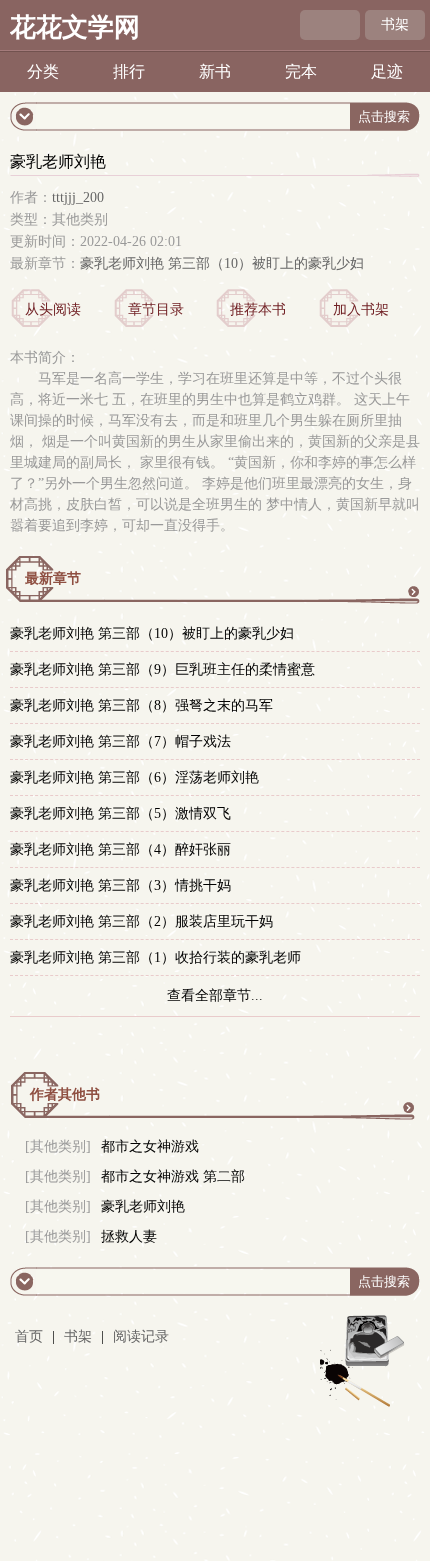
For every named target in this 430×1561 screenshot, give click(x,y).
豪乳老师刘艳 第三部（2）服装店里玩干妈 (141, 921)
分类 (43, 71)
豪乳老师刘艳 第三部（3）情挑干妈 (120, 885)
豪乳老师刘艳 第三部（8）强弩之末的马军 (141, 705)
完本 (301, 71)
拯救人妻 (129, 1236)
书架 (395, 24)
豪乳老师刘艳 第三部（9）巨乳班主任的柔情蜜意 (162, 669)
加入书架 (361, 309)
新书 (215, 71)
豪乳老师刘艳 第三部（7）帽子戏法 (120, 741)
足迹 (387, 71)
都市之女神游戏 (150, 1146)
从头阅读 (53, 309)
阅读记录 (141, 1336)
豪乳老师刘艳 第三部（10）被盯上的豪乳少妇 (222, 263)
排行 (129, 71)
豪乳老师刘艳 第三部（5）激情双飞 (120, 813)
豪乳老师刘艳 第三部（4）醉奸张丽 (120, 849)
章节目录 (156, 309)
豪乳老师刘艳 (143, 1206)
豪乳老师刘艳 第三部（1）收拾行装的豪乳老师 (155, 957)
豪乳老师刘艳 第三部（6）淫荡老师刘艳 (134, 777)
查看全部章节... (215, 995)
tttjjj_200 (78, 197)
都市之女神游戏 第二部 (173, 1176)
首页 (29, 1336)
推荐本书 (258, 309)
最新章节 (53, 578)
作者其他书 (65, 1094)
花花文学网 (75, 27)
